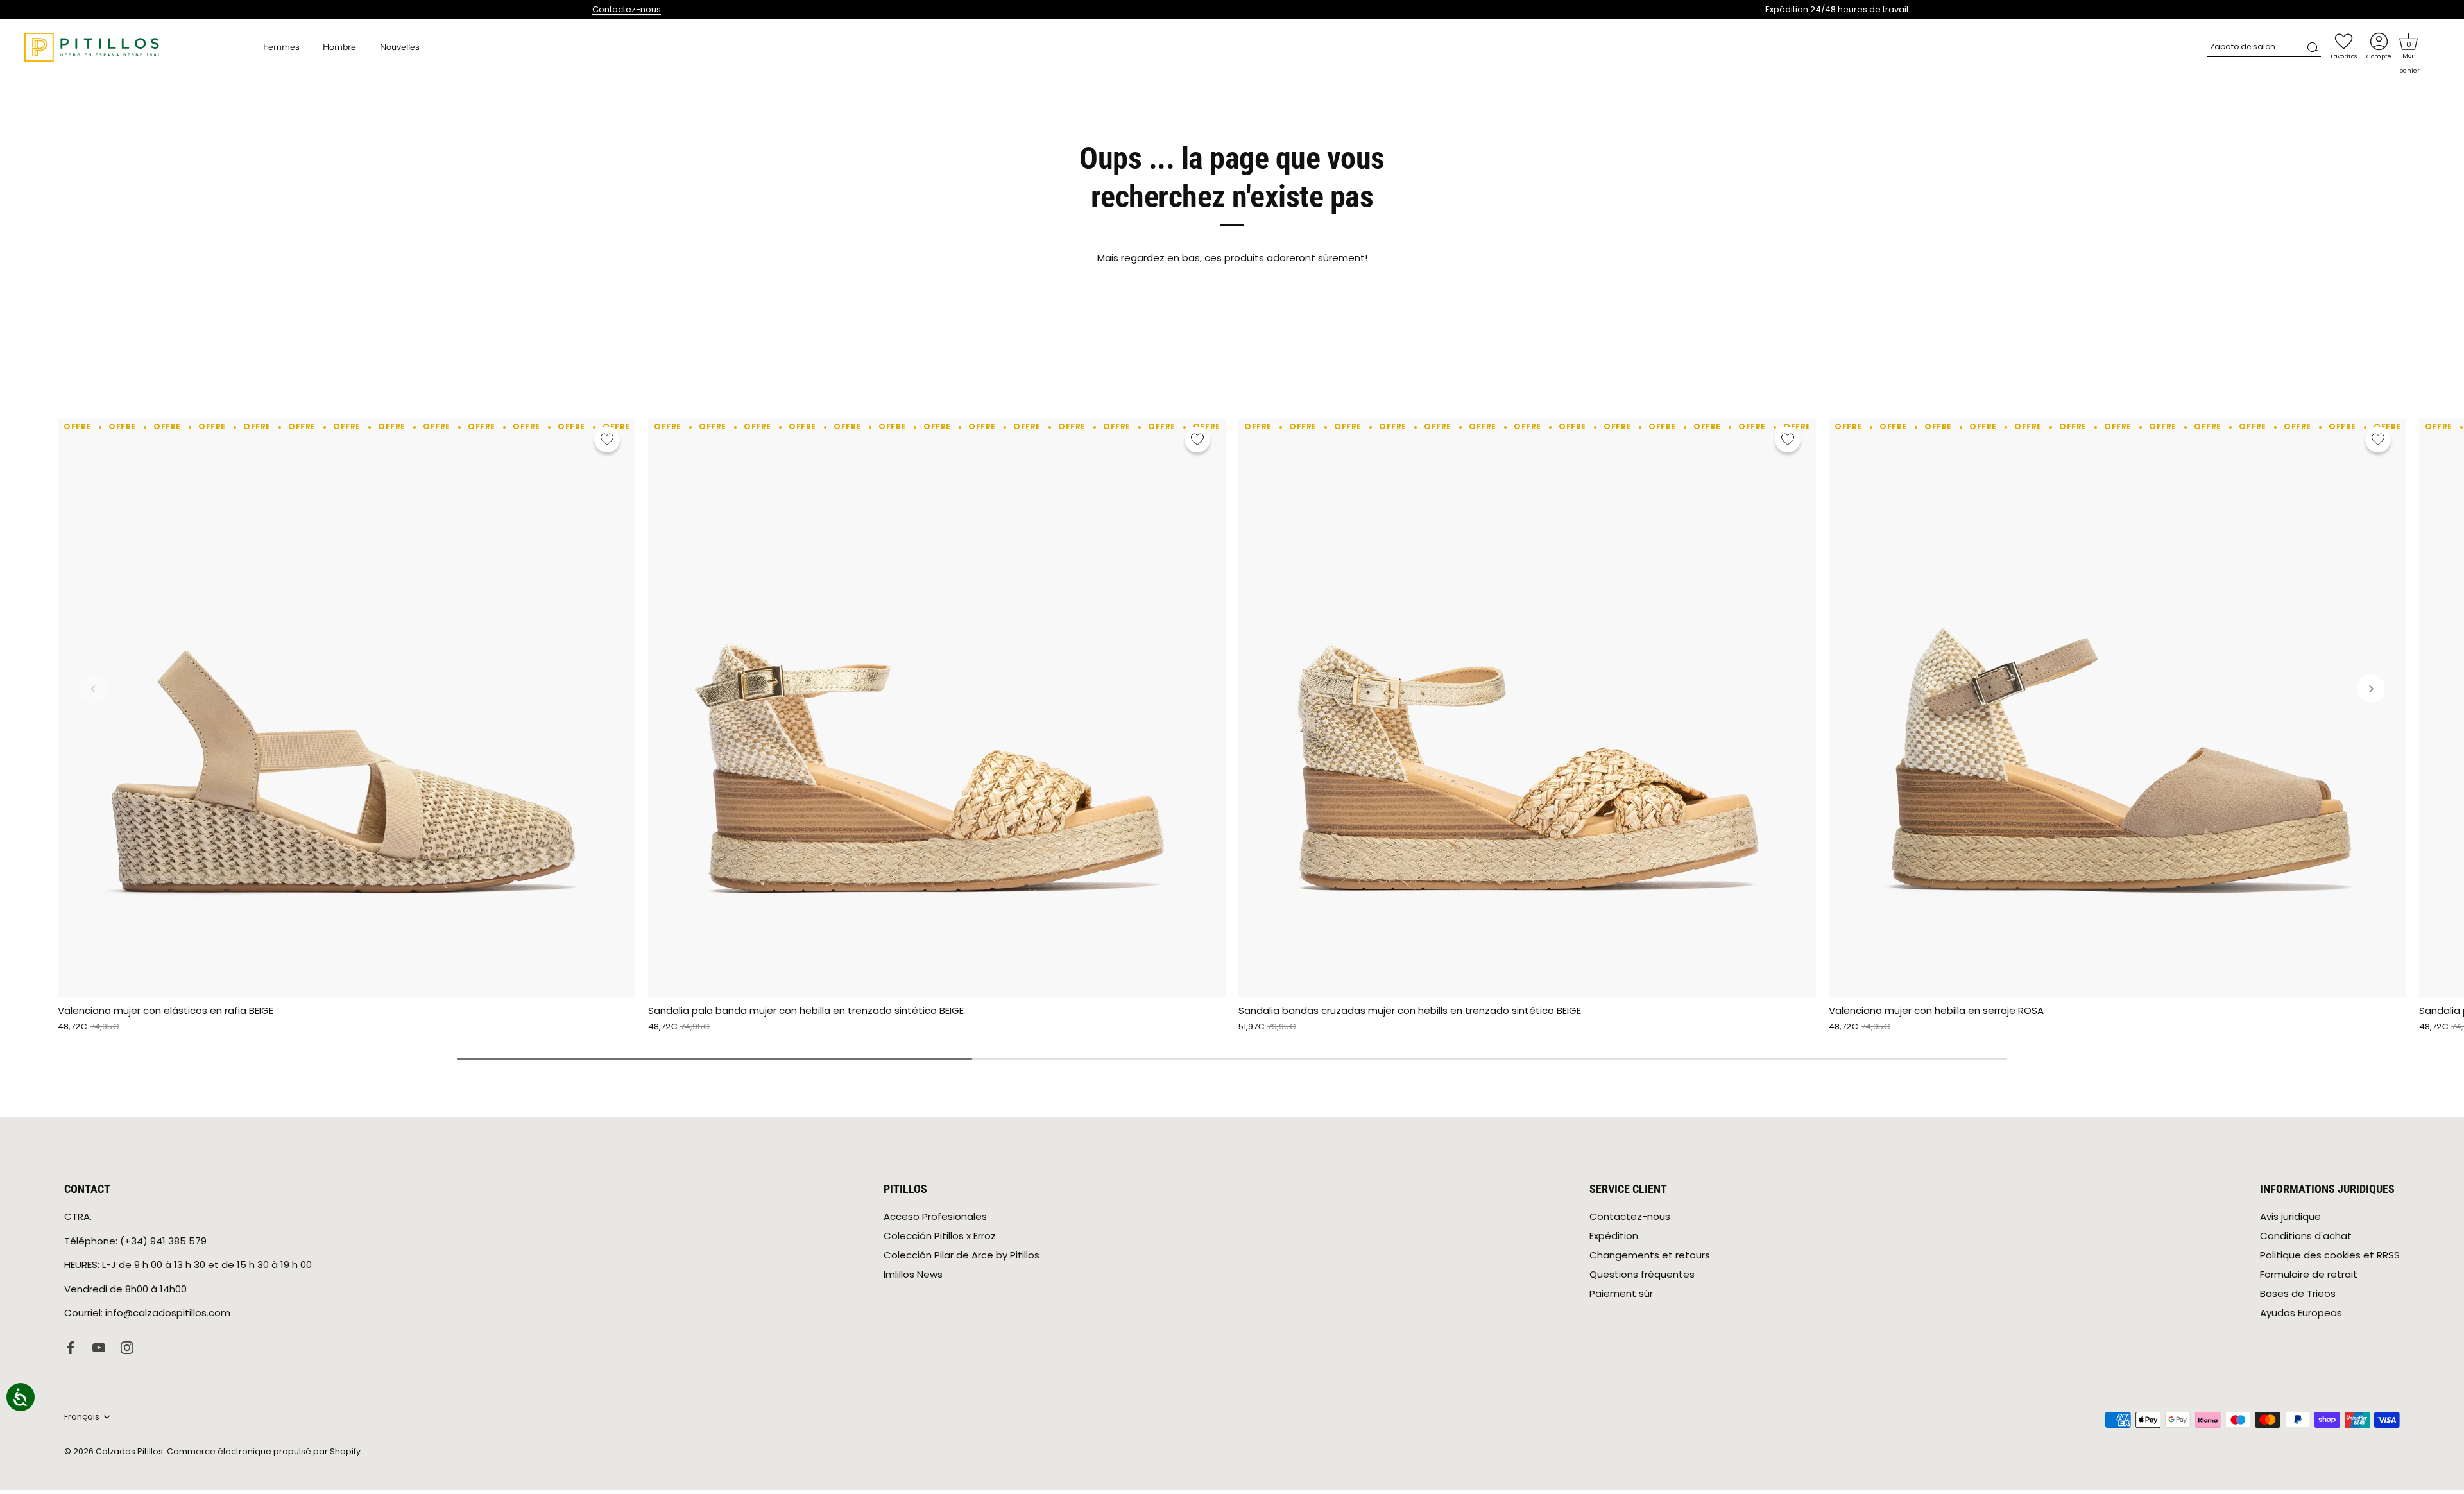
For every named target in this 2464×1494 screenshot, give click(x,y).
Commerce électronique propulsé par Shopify (264, 1451)
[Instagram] (127, 1347)
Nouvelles (400, 47)
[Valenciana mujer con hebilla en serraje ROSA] (2117, 708)
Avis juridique (2290, 1216)
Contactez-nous (627, 9)
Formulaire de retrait (2309, 1274)
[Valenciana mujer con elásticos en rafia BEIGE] (346, 708)
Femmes (281, 47)
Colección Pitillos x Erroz (940, 1236)
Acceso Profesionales (935, 1216)
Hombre (339, 47)
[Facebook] (71, 1347)
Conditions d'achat (2306, 1236)
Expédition (1614, 1236)
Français (82, 1417)
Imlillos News (913, 1274)
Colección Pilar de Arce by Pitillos (962, 1255)
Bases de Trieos (2298, 1293)
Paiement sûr (1621, 1293)
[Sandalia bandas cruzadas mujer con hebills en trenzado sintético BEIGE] (1527, 708)
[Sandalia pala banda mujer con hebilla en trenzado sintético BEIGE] (937, 708)
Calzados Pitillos (129, 1451)
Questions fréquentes (1642, 1274)
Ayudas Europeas (2301, 1313)
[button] (2409, 42)
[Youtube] (99, 1347)
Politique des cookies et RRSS (2330, 1255)
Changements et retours (1650, 1255)
